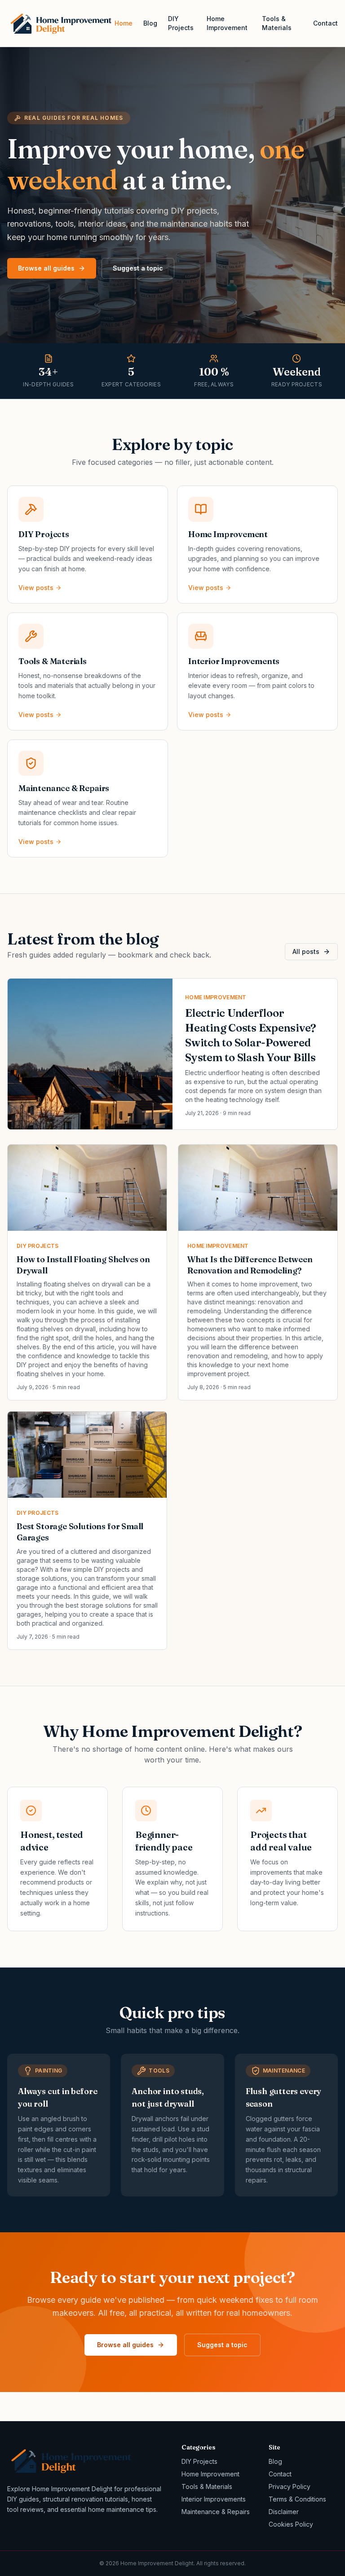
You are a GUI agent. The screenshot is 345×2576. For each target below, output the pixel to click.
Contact (325, 23)
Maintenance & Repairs (216, 2512)
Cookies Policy (291, 2524)
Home (124, 23)
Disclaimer (284, 2512)
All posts (306, 951)
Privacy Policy (290, 2486)
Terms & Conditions (297, 2499)
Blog (150, 23)
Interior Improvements (214, 2499)
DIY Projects (181, 23)
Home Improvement (227, 23)
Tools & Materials (277, 23)
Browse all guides (46, 268)
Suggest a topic (138, 268)
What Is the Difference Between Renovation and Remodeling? (250, 1265)
